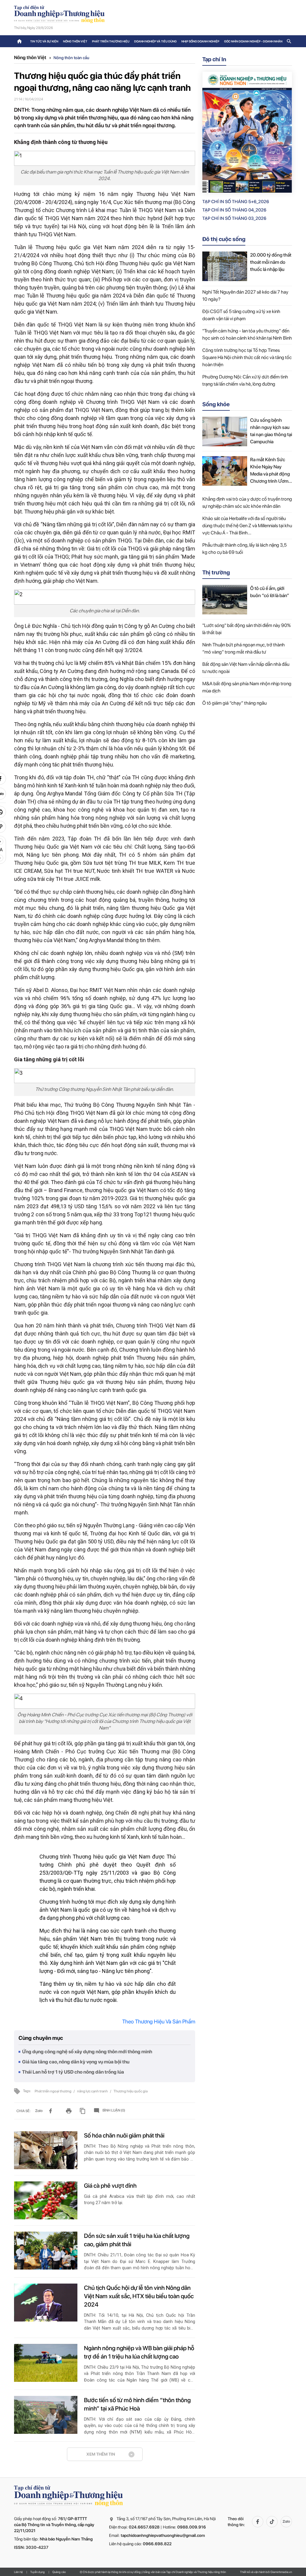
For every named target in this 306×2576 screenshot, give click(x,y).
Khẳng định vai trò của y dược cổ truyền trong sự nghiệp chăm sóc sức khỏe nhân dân (247, 503)
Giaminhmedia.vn (281, 2572)
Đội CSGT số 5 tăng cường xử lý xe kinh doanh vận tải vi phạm (241, 315)
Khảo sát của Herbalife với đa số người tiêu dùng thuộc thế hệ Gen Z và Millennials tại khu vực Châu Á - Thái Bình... (247, 526)
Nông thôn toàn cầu (71, 58)
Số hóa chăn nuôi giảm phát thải (124, 2135)
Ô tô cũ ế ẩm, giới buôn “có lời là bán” (270, 592)
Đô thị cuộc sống (224, 239)
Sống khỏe (216, 404)
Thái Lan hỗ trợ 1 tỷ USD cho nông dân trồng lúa (73, 2072)
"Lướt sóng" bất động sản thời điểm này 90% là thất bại (247, 629)
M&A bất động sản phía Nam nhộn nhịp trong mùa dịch (247, 687)
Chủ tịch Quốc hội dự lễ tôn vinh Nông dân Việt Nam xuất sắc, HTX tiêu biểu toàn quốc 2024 (139, 2296)
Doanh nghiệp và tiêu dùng (155, 41)
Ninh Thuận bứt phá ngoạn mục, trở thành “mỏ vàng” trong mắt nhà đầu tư (244, 648)
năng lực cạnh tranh (93, 2091)
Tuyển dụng (38, 2572)
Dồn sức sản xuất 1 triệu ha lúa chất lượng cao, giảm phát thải (137, 2240)
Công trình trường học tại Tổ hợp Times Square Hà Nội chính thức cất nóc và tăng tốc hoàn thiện (247, 357)
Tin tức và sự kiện (44, 41)
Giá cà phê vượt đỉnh (110, 2186)
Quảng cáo (59, 2572)
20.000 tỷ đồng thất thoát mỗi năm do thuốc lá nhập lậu (271, 262)
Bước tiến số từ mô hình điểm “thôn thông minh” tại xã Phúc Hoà (137, 2404)
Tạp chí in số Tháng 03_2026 (234, 218)
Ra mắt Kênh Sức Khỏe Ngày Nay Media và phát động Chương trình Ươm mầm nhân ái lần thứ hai (270, 471)
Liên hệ (18, 2572)
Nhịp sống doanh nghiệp (200, 41)
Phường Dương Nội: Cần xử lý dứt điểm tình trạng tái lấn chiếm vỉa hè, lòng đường (245, 380)
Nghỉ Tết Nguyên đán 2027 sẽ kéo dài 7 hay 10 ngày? (245, 296)
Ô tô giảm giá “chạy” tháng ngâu (234, 703)
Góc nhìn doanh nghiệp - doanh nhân (253, 41)
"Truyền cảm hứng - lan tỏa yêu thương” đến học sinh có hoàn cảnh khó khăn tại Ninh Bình (247, 334)
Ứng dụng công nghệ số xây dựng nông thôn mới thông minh (87, 2052)
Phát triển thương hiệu (111, 41)
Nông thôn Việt (75, 41)
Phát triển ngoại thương (53, 2091)
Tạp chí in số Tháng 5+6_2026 (236, 202)
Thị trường (216, 572)
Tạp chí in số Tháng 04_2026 (234, 210)
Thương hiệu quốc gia (131, 2091)
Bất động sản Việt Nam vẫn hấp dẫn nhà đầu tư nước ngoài (246, 668)
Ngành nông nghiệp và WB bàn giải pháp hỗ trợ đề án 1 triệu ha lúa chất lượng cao (139, 2352)
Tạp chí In (214, 59)
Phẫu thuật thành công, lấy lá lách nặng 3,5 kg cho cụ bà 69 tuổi (244, 549)
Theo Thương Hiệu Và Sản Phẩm (159, 2021)
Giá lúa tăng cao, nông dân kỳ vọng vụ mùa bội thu (76, 2062)
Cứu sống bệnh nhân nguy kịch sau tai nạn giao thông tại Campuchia (271, 431)
